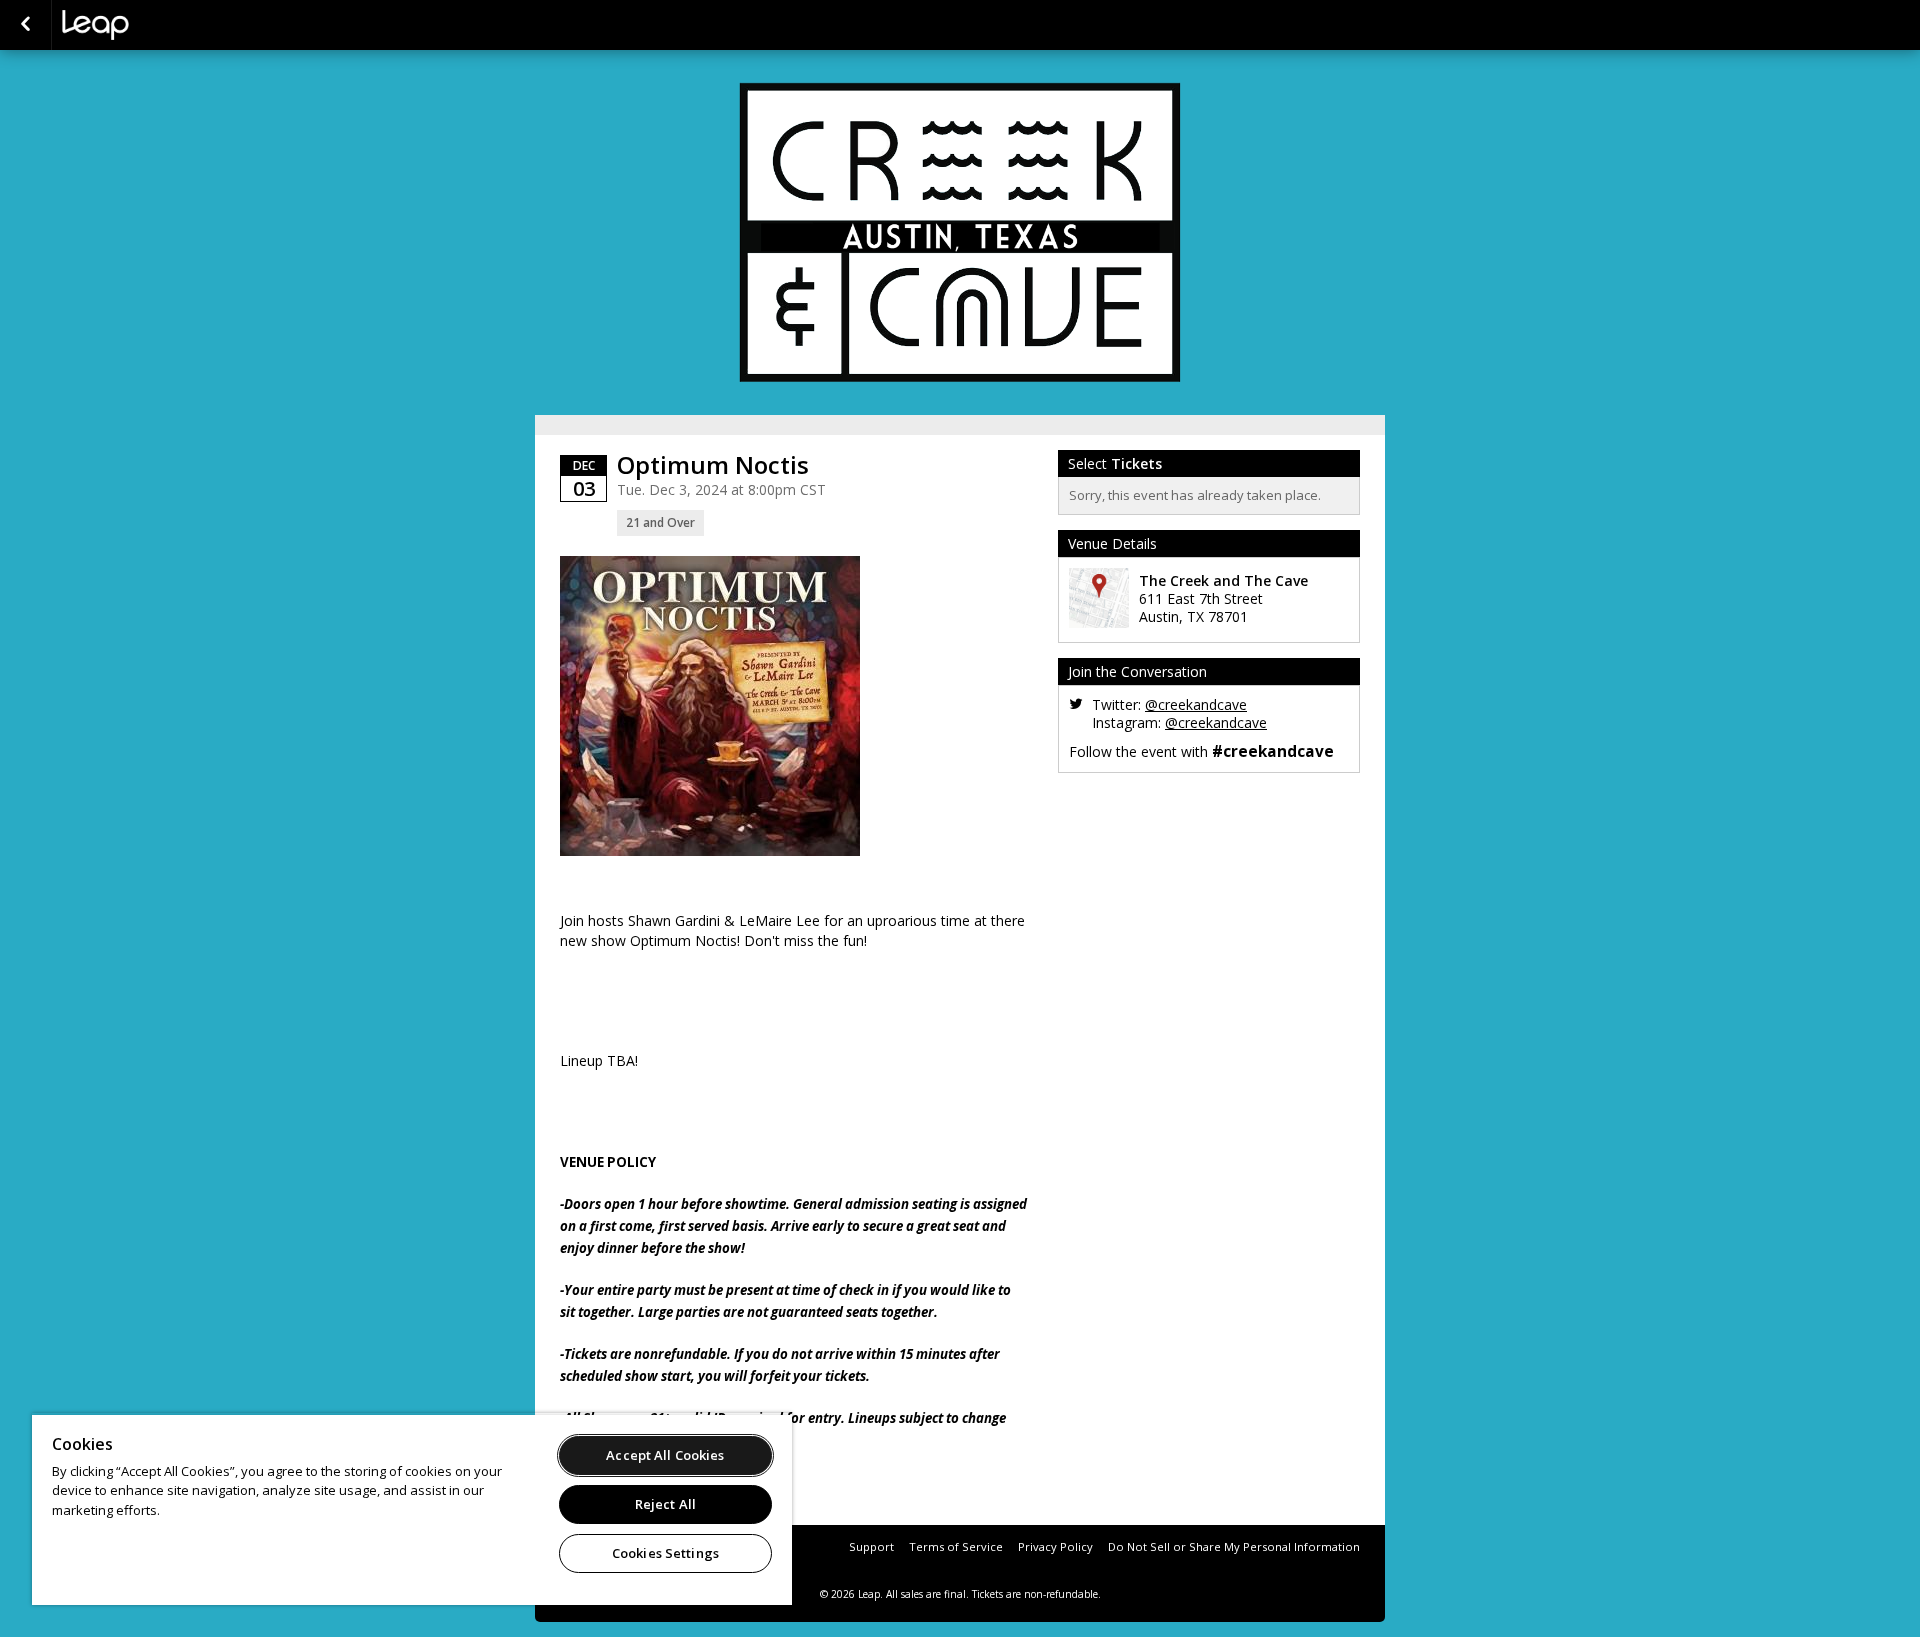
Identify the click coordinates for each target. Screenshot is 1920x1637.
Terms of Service (956, 1546)
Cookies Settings (665, 1553)
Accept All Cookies (665, 1455)
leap (162, 25)
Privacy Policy (1055, 1546)
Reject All (665, 1504)
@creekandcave (1196, 704)
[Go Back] (25, 25)
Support (871, 1546)
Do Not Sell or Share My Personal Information (1234, 1546)
